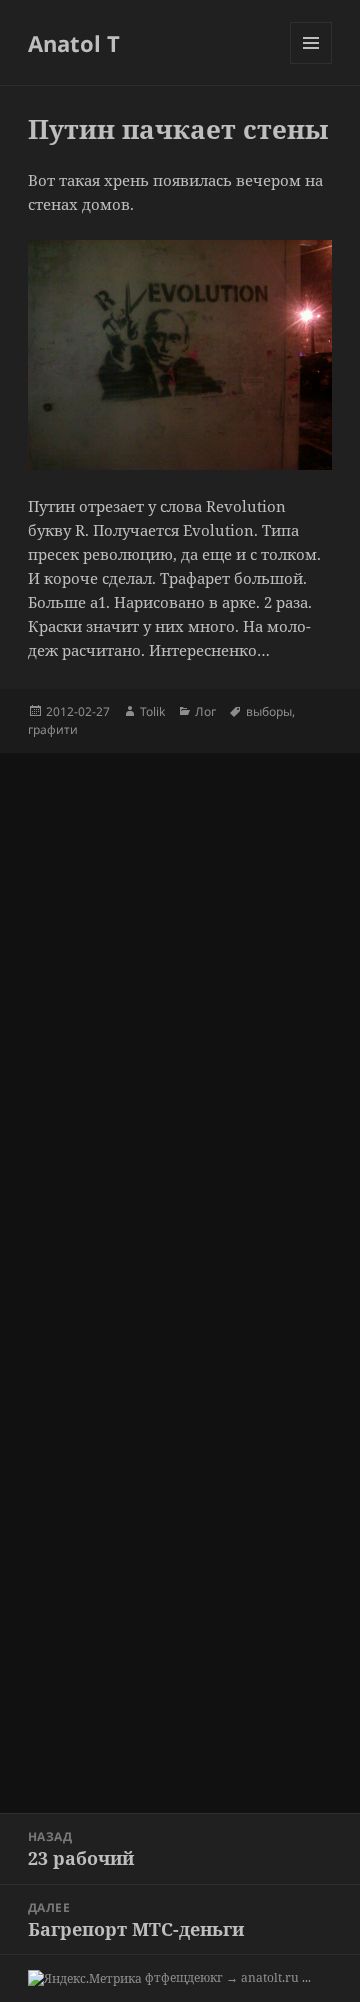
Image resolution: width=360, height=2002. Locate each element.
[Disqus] (180, 1003)
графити (53, 729)
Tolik (152, 711)
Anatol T (74, 43)
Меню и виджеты (311, 63)
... (306, 1977)
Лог (205, 711)
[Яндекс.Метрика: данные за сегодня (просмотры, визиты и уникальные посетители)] (85, 1979)
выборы (269, 711)
